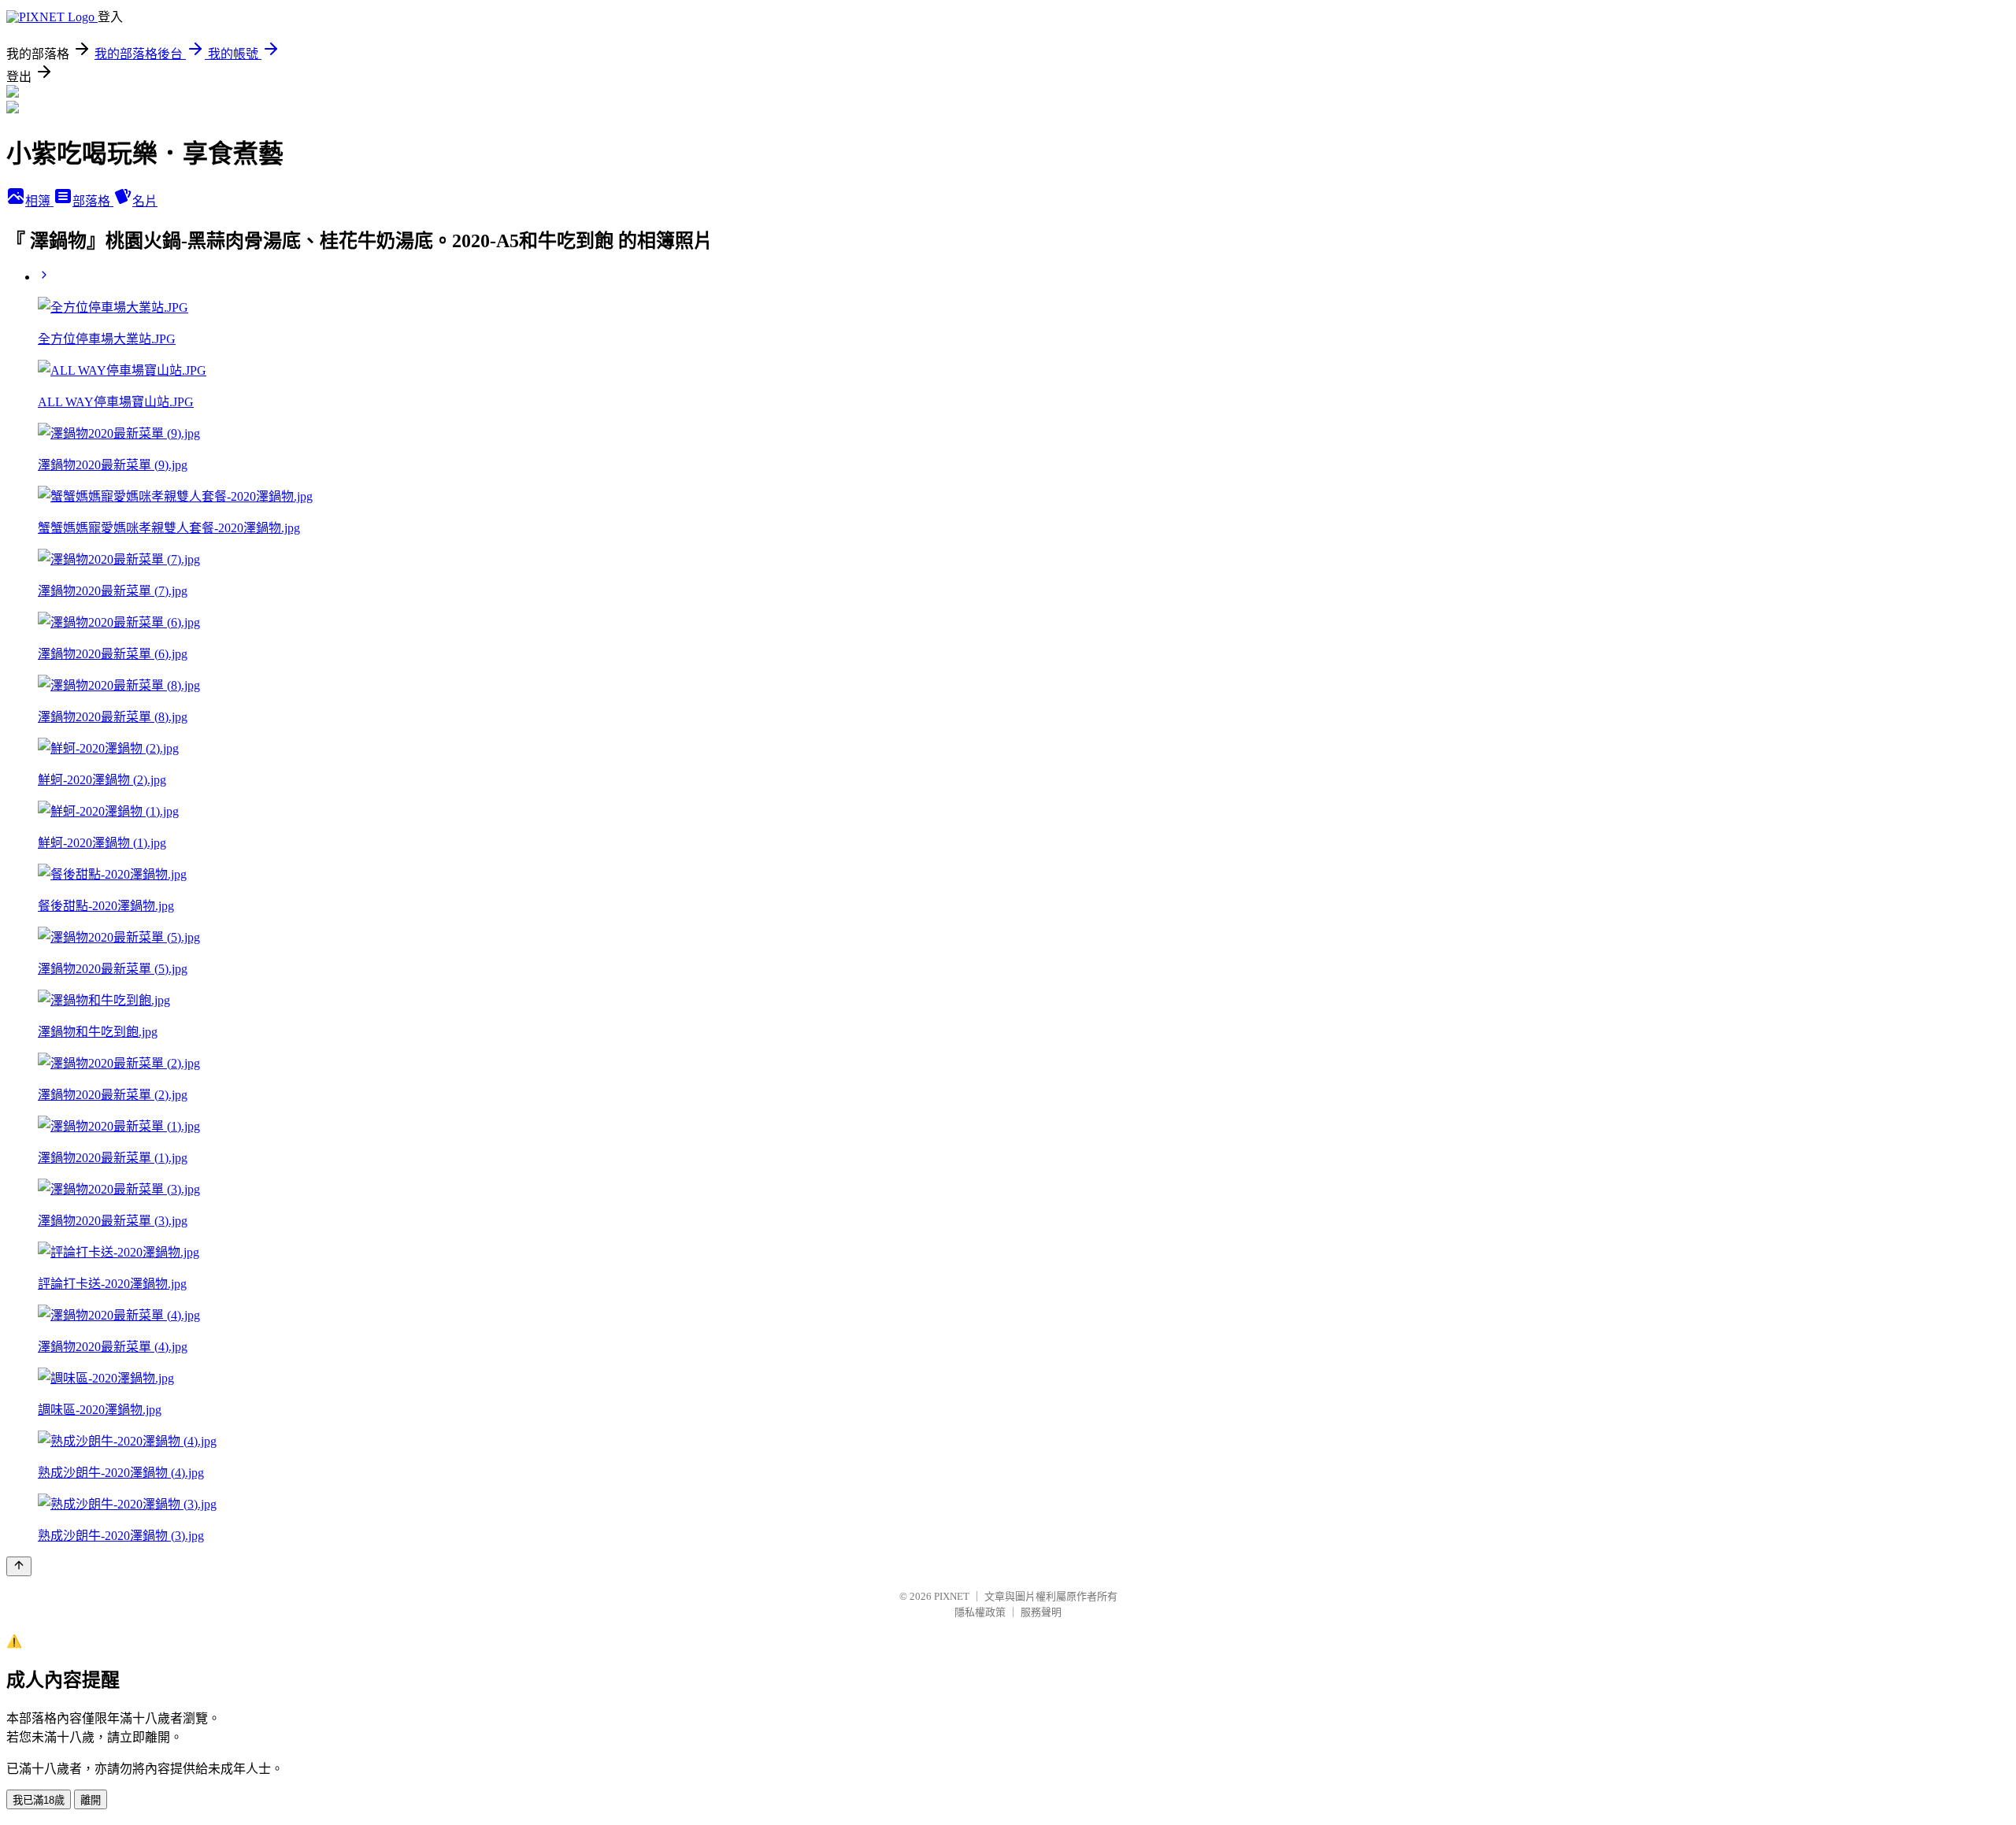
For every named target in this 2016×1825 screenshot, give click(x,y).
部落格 (93, 201)
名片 (145, 201)
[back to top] (19, 1566)
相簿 (39, 201)
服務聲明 (1041, 1612)
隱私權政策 (980, 1612)
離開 (91, 1800)
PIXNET (952, 1596)
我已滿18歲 (39, 1800)
